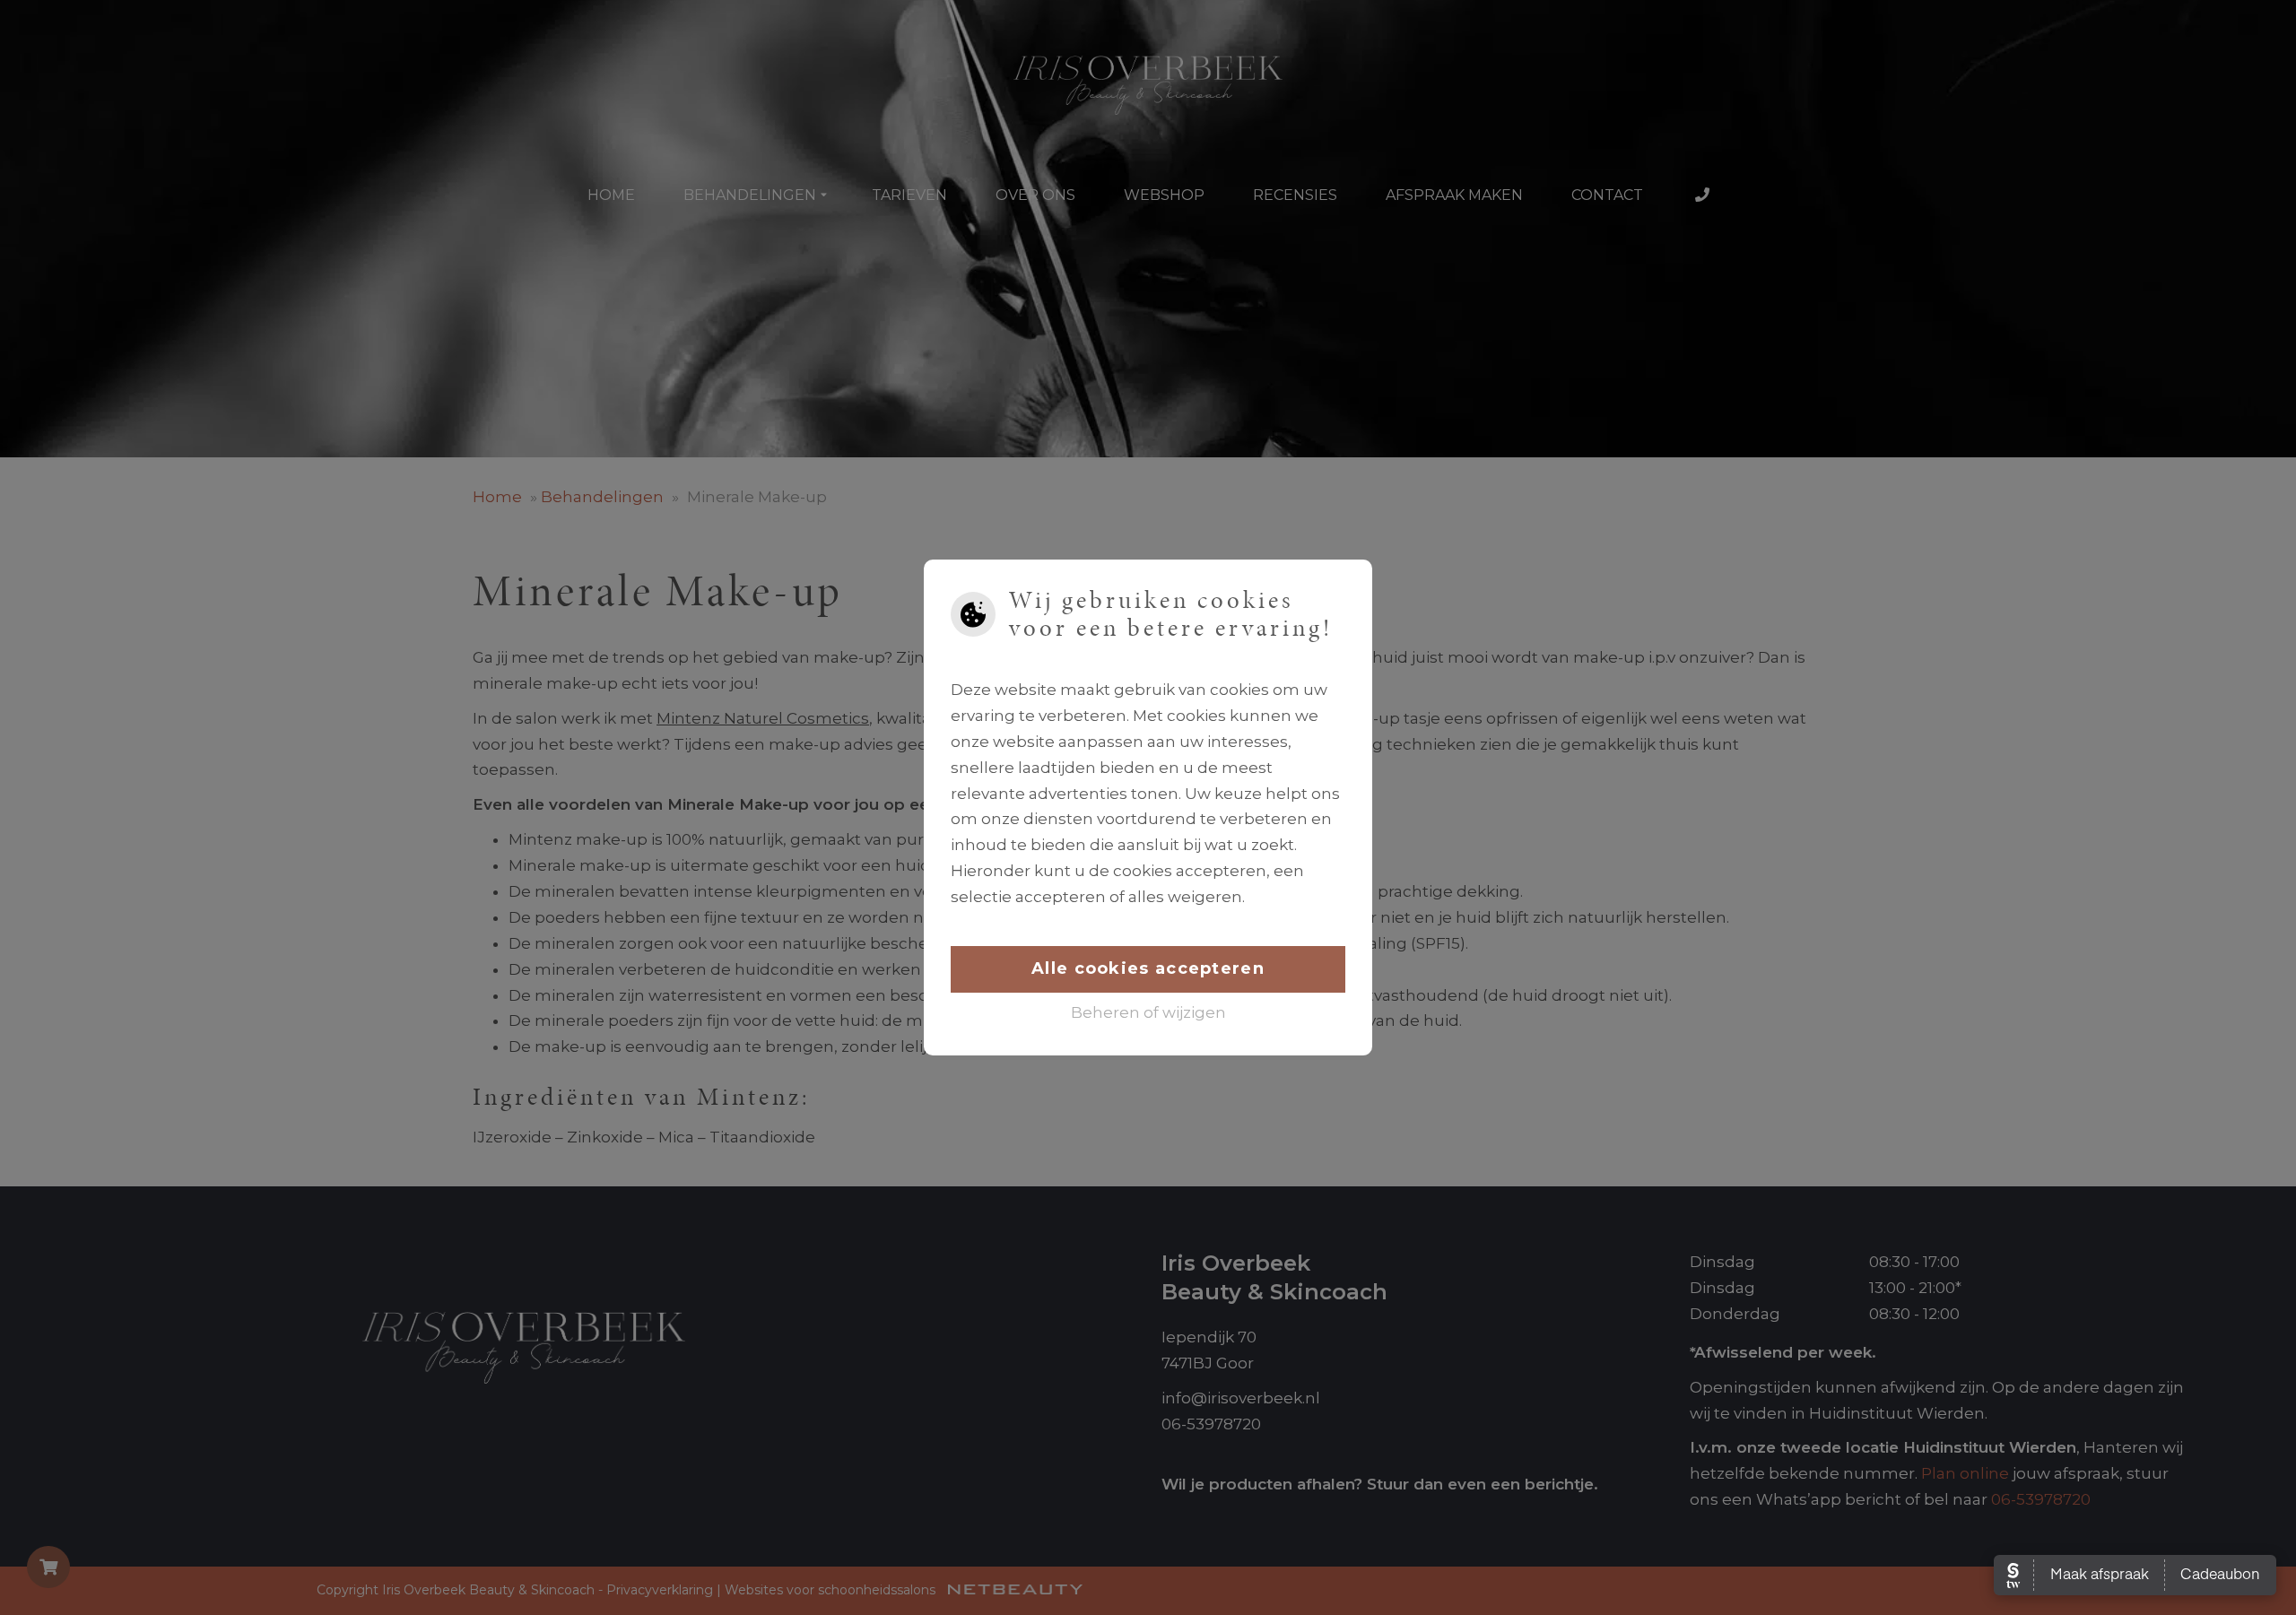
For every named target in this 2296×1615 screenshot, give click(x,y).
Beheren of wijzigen (1148, 1012)
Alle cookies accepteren (1148, 968)
